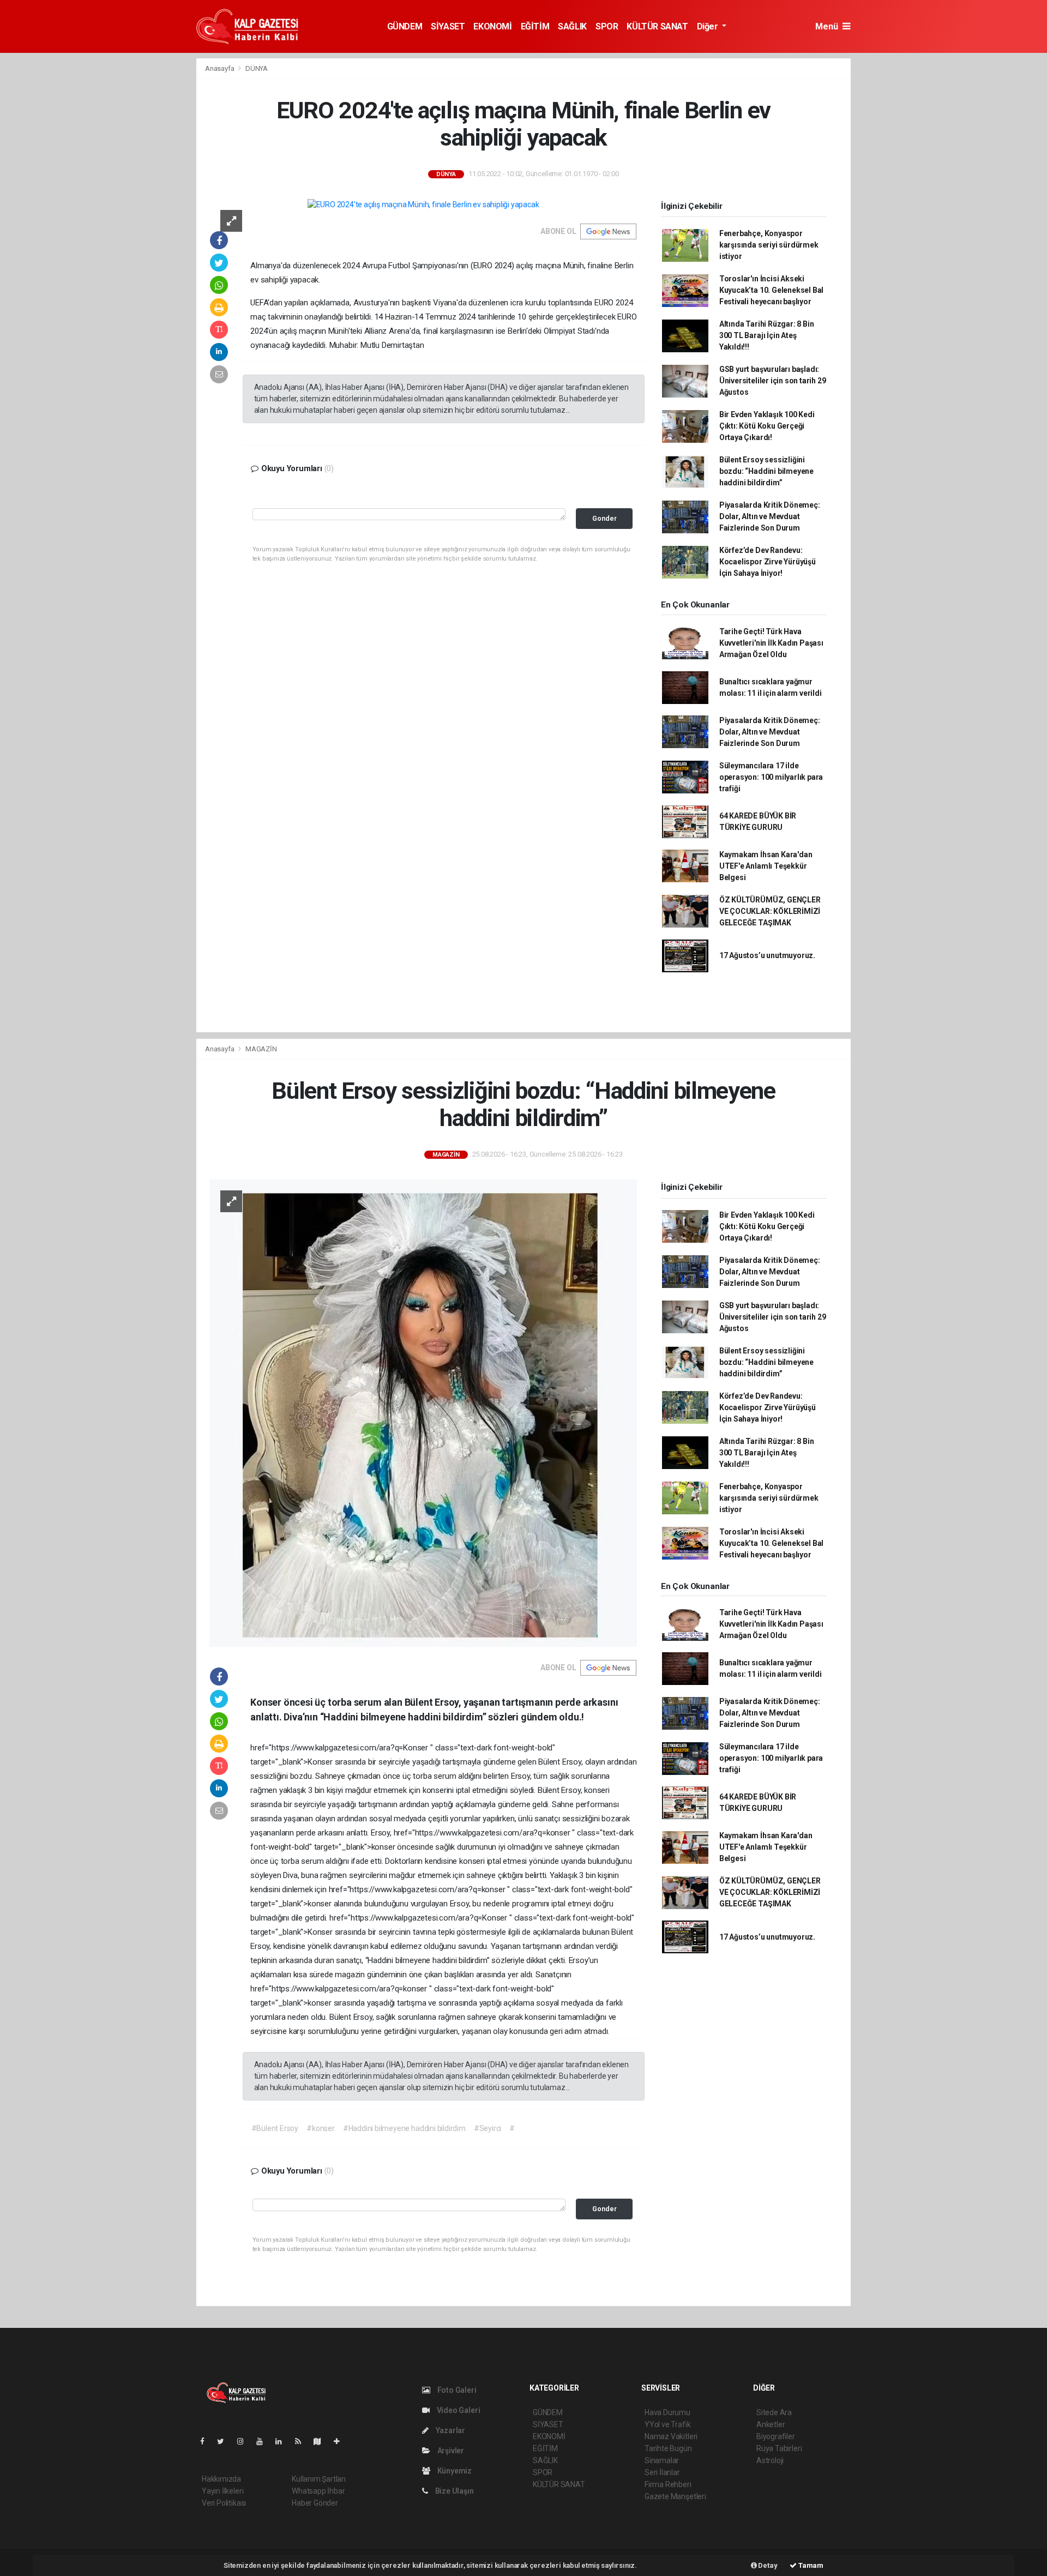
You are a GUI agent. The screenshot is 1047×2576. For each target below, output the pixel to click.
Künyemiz (454, 2471)
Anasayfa (220, 68)
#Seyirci (488, 2128)
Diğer (709, 26)
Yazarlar (450, 2430)
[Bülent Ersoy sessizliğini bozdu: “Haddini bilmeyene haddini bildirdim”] (423, 1412)
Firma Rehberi (668, 2484)
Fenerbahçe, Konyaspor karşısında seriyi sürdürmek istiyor (769, 245)
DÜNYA (257, 68)
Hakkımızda (221, 2479)
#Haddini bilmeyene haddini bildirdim (404, 2128)
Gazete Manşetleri (675, 2496)
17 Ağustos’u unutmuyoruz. (767, 955)
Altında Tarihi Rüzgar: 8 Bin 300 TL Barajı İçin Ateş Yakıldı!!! (767, 335)
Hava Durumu (667, 2412)
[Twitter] (225, 2441)
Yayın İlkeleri (222, 2491)
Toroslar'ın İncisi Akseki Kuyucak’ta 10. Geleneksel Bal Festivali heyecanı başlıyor (771, 290)
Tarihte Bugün (668, 2448)
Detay (767, 2565)
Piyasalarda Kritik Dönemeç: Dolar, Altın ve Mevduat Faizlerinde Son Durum (770, 516)
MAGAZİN (261, 1049)
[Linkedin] (283, 2441)
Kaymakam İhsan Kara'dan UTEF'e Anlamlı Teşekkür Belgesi (766, 866)
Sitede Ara (774, 2412)
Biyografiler (776, 2436)
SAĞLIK (572, 26)
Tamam (810, 2565)
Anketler (771, 2424)
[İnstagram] (245, 2441)
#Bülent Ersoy (275, 2128)
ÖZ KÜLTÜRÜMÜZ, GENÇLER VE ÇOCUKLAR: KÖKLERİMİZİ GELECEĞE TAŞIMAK (770, 911)
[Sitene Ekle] (341, 2441)
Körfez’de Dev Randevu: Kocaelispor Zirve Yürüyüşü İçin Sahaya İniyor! (768, 562)
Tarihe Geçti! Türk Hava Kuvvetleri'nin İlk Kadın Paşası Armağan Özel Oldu (771, 643)
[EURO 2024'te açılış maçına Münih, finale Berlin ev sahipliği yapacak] (423, 204)
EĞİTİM (535, 26)
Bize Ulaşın (454, 2491)
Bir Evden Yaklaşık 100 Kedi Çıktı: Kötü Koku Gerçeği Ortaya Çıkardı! (767, 426)
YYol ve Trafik (667, 2424)
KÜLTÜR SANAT (657, 26)
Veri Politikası (224, 2503)
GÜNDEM (405, 26)
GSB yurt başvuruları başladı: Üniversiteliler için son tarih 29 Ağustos (773, 381)
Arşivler (450, 2451)
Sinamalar (662, 2460)
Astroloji (770, 2460)
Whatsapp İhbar (318, 2491)
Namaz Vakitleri (671, 2436)
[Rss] (302, 2441)
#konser (321, 2128)
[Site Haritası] (322, 2441)
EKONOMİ (492, 26)
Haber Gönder (315, 2503)
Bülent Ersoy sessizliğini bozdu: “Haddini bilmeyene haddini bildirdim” (766, 471)
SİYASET (448, 26)
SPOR (607, 26)
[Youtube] (264, 2441)
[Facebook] (207, 2441)
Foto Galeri (456, 2390)
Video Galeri (458, 2410)
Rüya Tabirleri (779, 2448)
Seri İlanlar (662, 2472)
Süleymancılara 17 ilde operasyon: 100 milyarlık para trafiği (771, 777)
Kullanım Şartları (319, 2479)
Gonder (604, 518)
